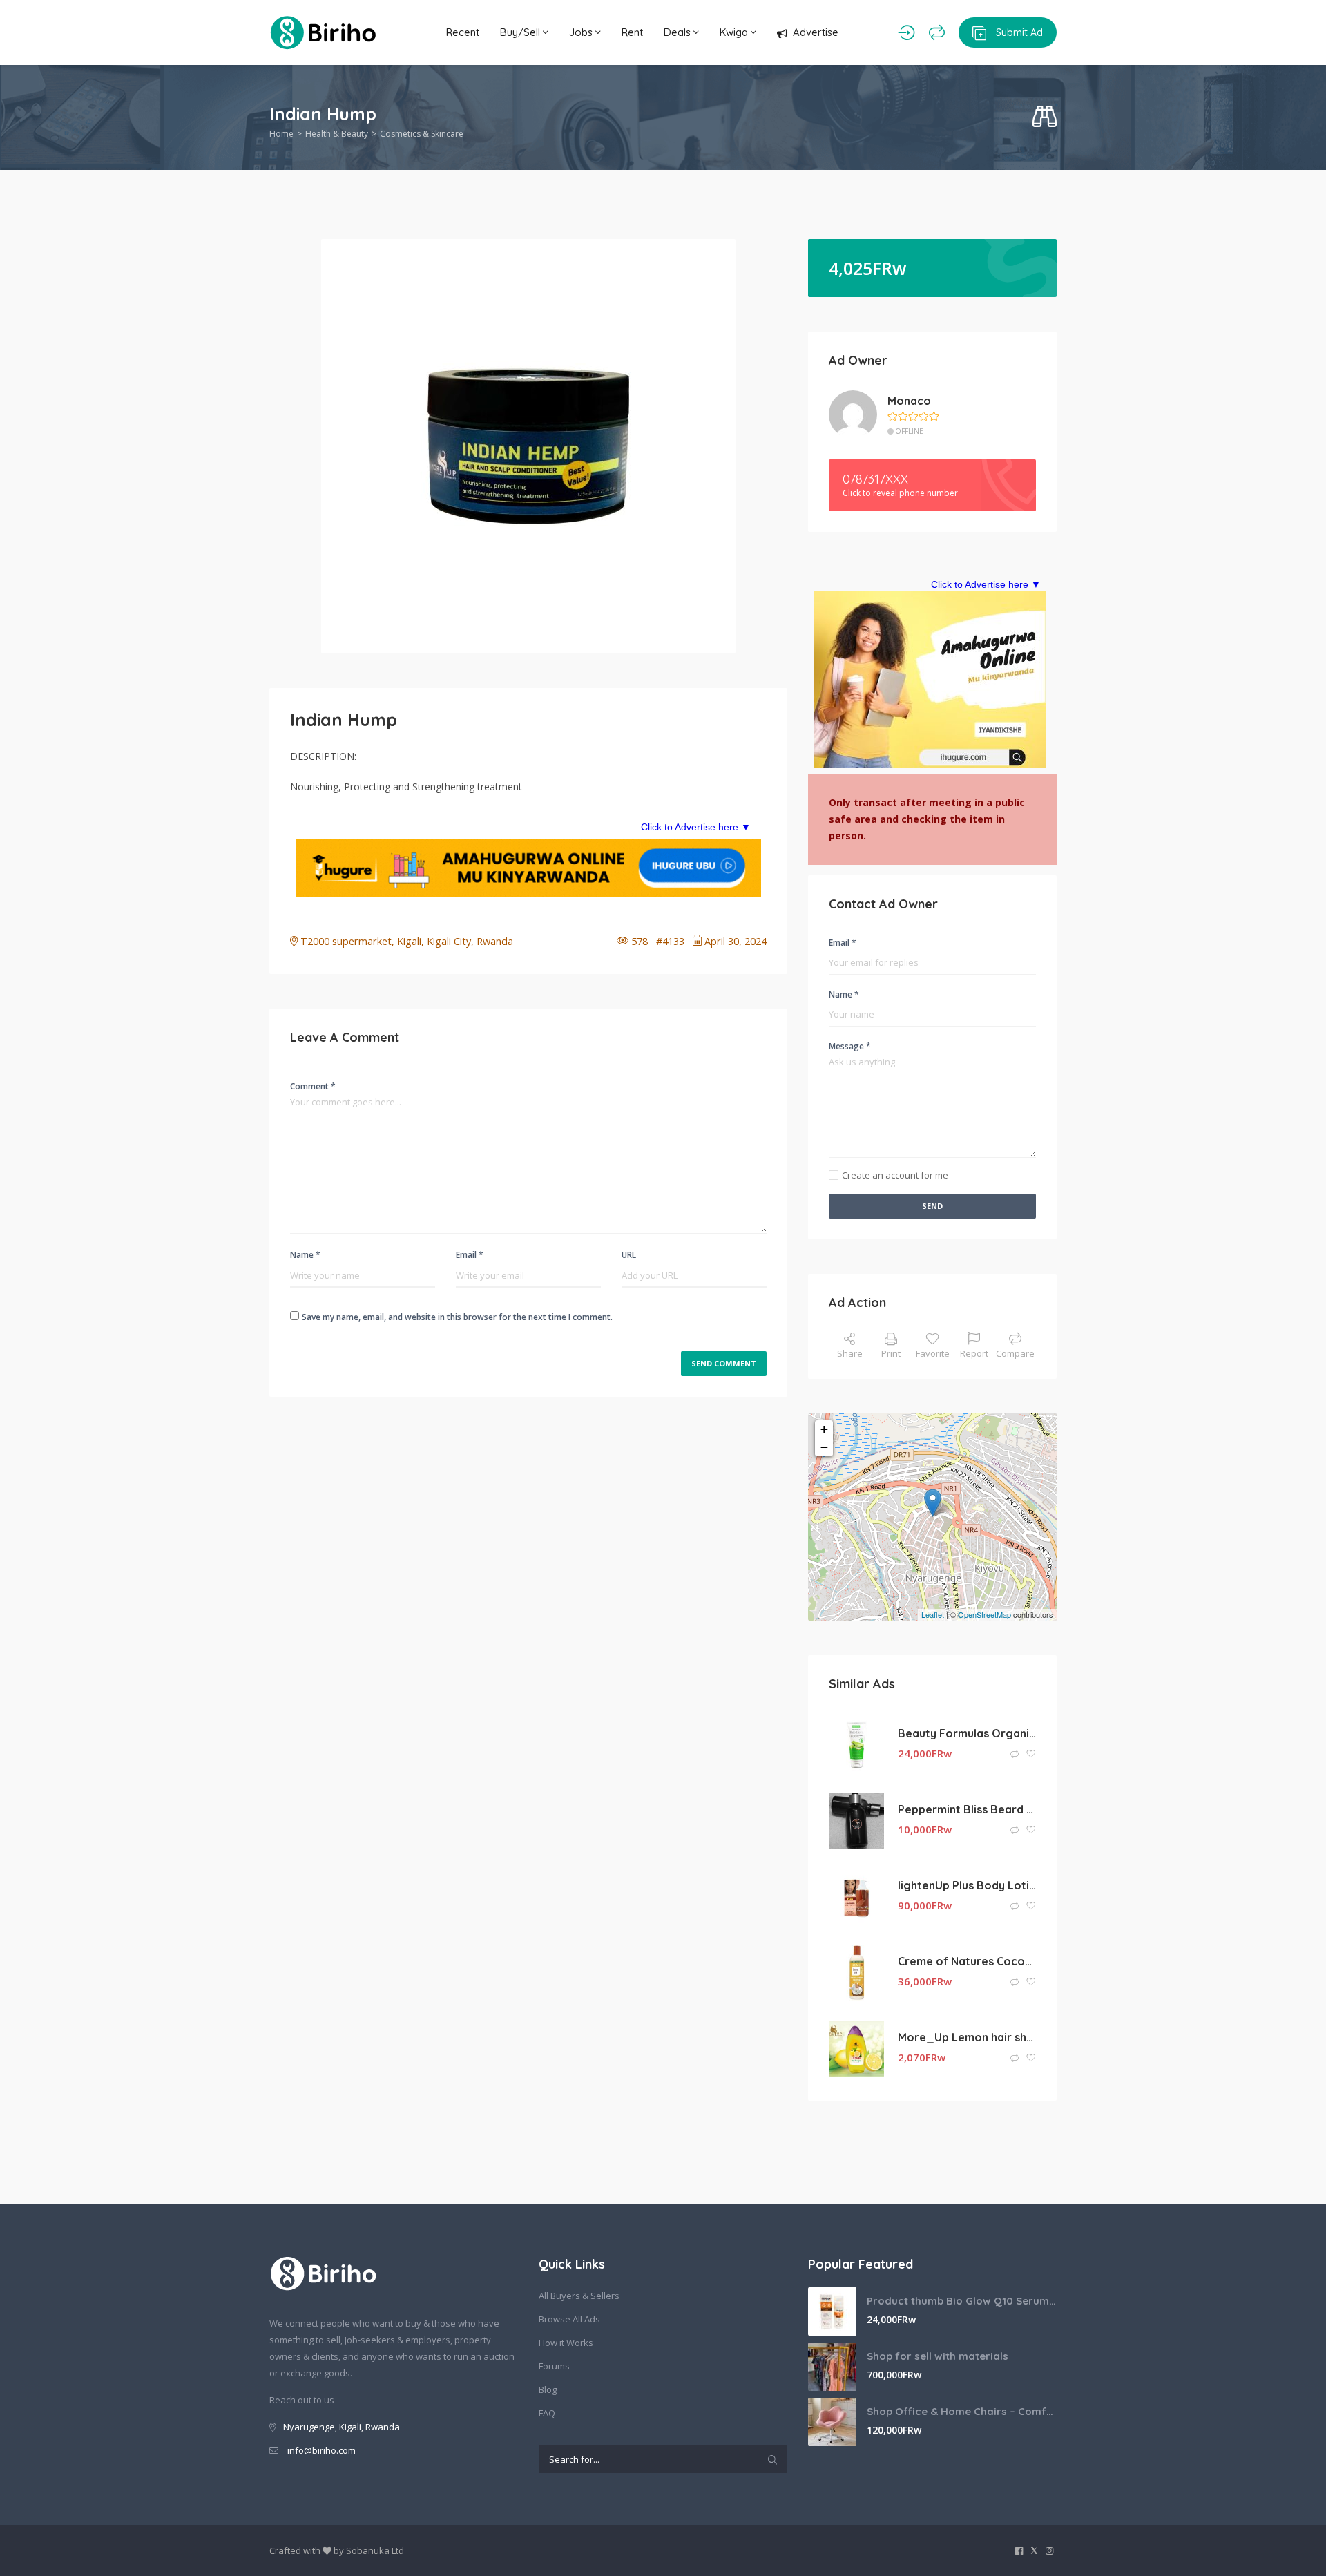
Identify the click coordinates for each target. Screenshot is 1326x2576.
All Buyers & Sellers (579, 2296)
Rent (632, 32)
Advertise (816, 32)
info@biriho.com (321, 2450)
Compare (1015, 1353)
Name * (305, 1255)
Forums (554, 2366)
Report (974, 1353)
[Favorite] (1031, 1754)
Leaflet (933, 1614)
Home (281, 134)
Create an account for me (895, 1175)
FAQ (547, 2413)
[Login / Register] (906, 32)
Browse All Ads (569, 2319)
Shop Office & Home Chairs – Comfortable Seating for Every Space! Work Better (962, 2411)
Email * (470, 1255)
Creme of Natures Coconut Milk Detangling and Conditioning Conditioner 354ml (967, 1961)
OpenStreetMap (984, 1614)
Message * (850, 1046)
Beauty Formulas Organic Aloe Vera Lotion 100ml (967, 1733)
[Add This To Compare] (1016, 1754)
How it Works (566, 2343)
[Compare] (937, 32)
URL (629, 1255)
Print (891, 1353)
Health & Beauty (337, 134)
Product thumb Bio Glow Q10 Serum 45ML (962, 2301)
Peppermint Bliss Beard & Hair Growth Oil (967, 1809)
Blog (548, 2389)
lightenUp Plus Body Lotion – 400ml (967, 1885)
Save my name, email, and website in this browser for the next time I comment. (457, 1317)
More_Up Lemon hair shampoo (967, 2037)
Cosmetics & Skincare (422, 134)
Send (932, 1206)
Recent (463, 32)
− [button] (824, 1447)
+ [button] (824, 1429)
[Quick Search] (1045, 117)
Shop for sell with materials (938, 2356)
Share (850, 1353)
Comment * (313, 1086)
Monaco (909, 401)
